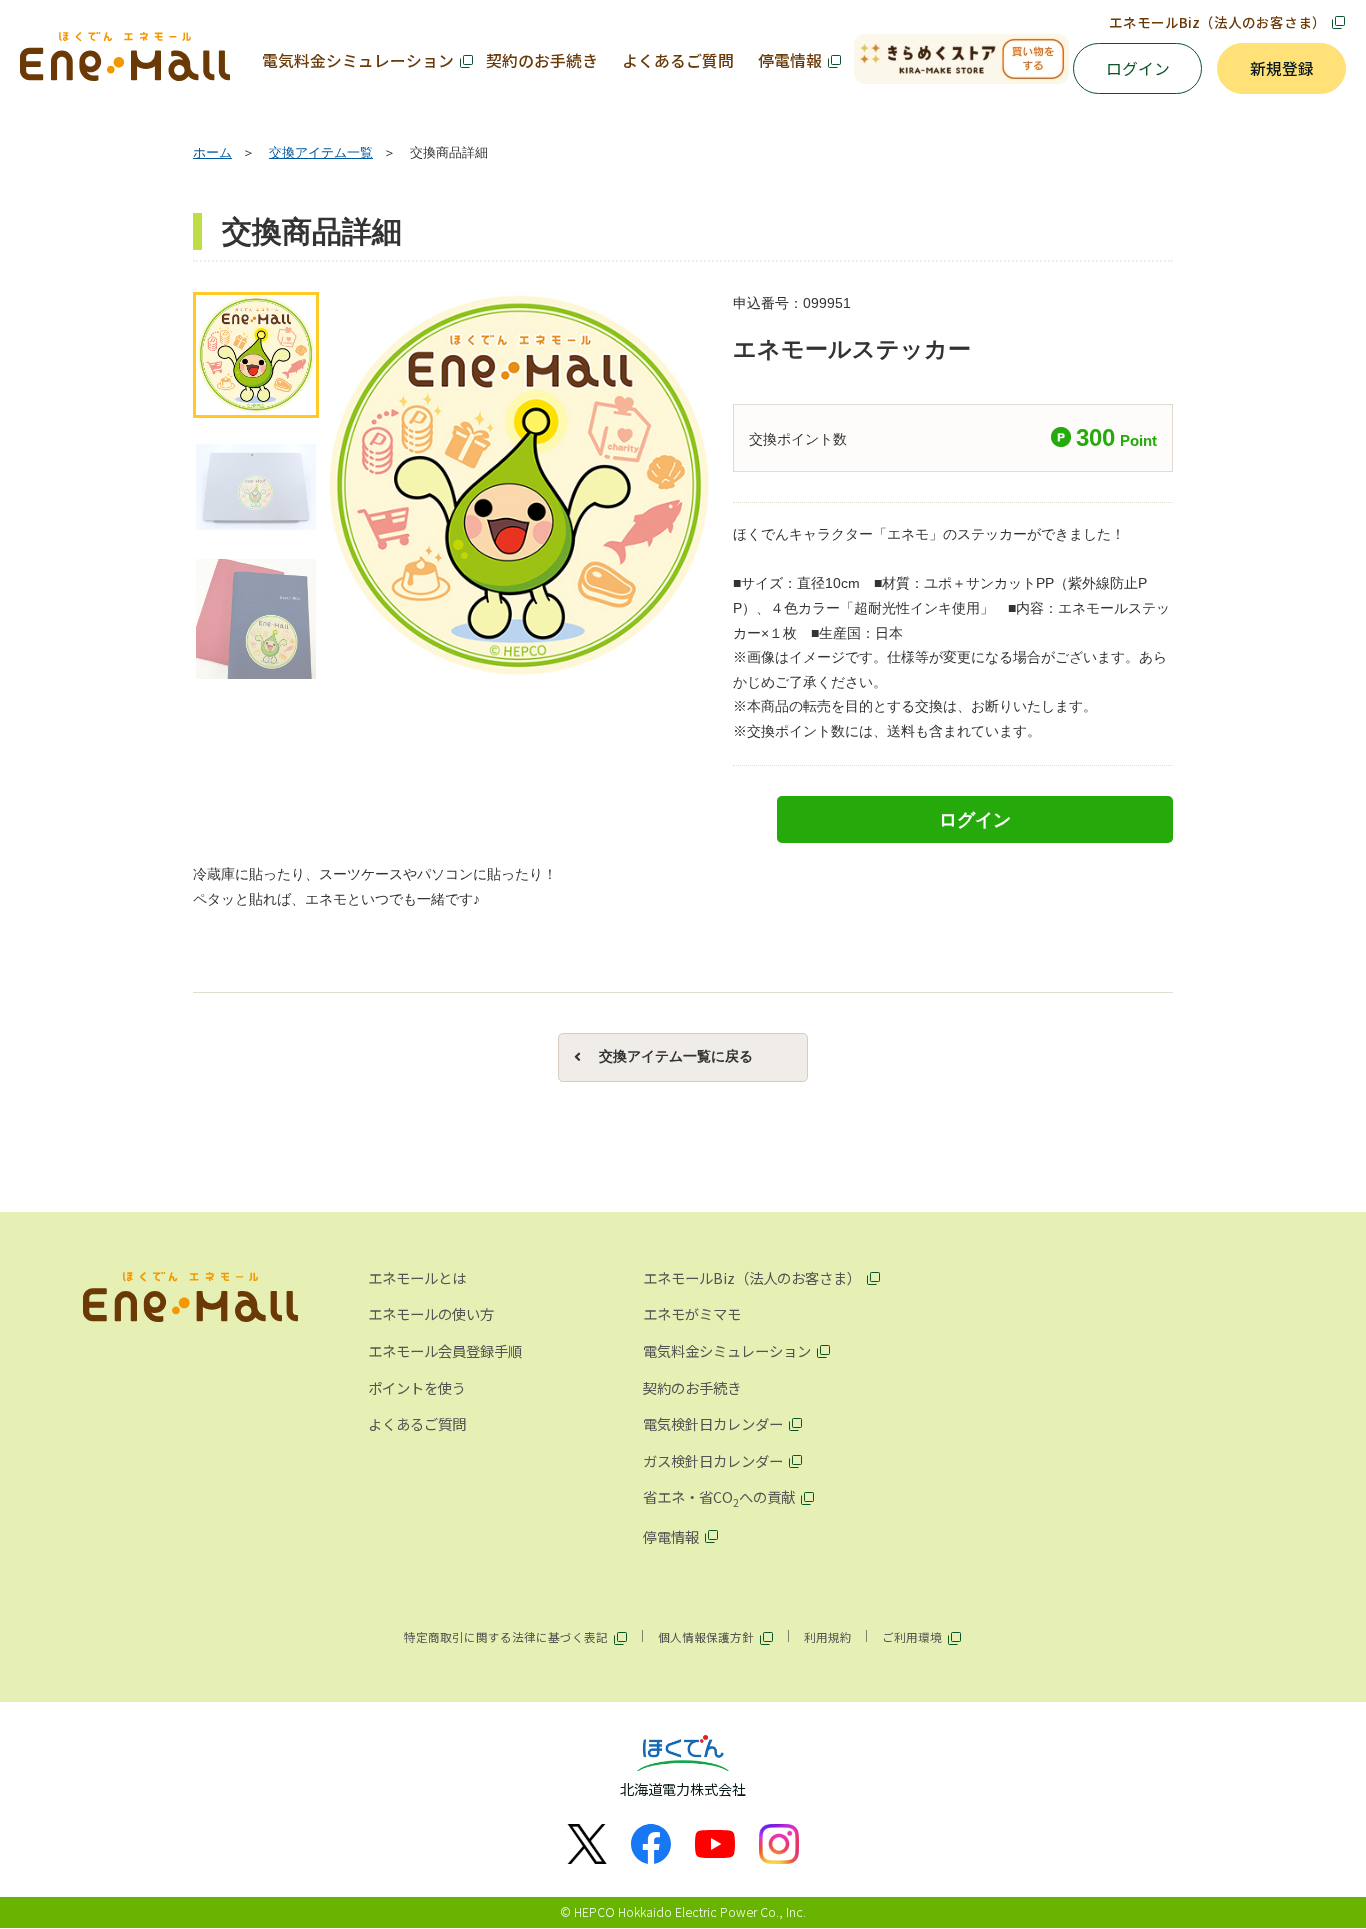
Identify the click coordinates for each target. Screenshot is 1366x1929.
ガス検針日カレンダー (713, 1460)
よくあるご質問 (678, 60)
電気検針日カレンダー (713, 1423)
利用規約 (828, 1637)
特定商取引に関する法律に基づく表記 (506, 1637)
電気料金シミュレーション (358, 60)
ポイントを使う (417, 1387)
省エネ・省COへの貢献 (719, 1498)
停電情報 (790, 60)
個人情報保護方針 (706, 1637)
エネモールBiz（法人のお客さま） (1217, 22)
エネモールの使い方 (431, 1313)
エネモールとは (417, 1277)
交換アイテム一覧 (321, 153)
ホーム (212, 153)
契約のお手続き (542, 60)
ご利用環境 (912, 1637)
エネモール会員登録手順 (445, 1350)
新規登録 (1282, 68)
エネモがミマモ (692, 1313)
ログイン (1138, 68)
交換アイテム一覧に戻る (676, 1056)
